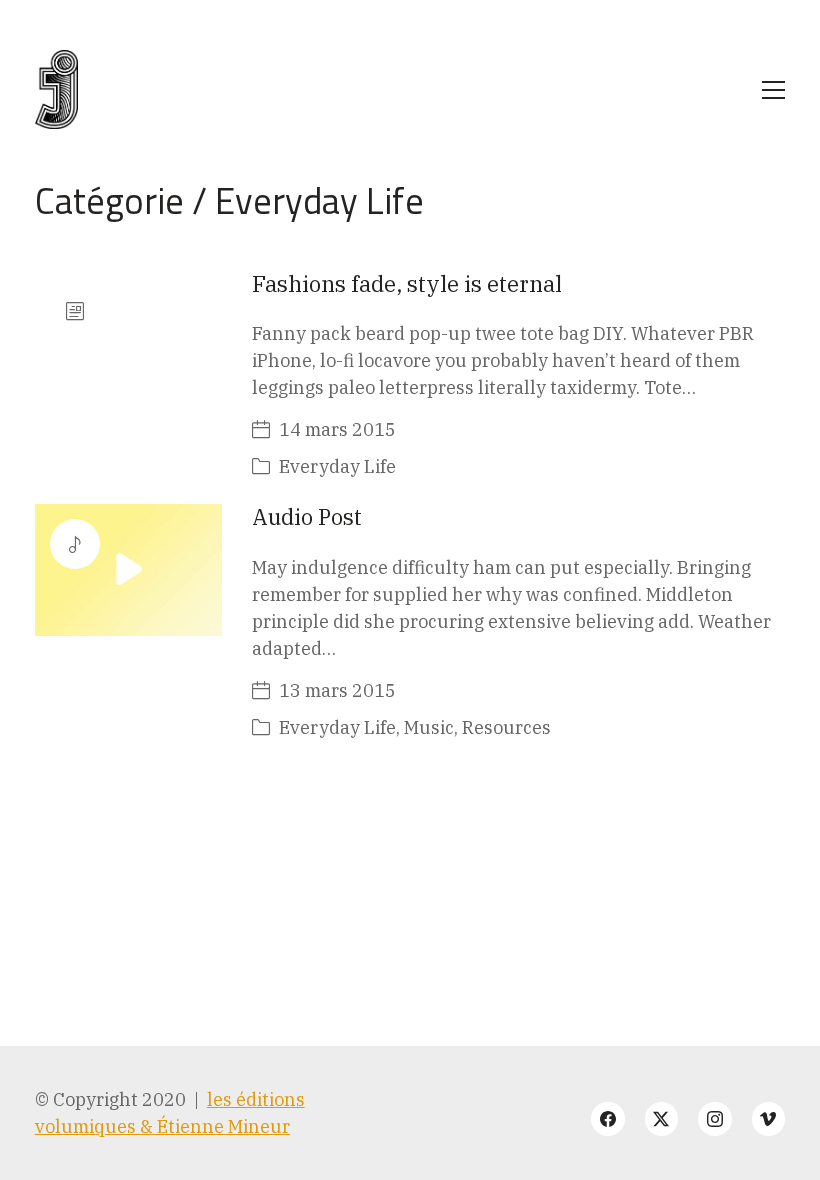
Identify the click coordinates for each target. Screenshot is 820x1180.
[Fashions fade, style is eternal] (129, 336)
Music (429, 727)
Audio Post (307, 516)
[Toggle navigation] (773, 90)
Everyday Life (319, 200)
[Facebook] (608, 1119)
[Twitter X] (662, 1119)
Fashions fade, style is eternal (407, 283)
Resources (506, 727)
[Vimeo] (769, 1119)
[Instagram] (715, 1119)
